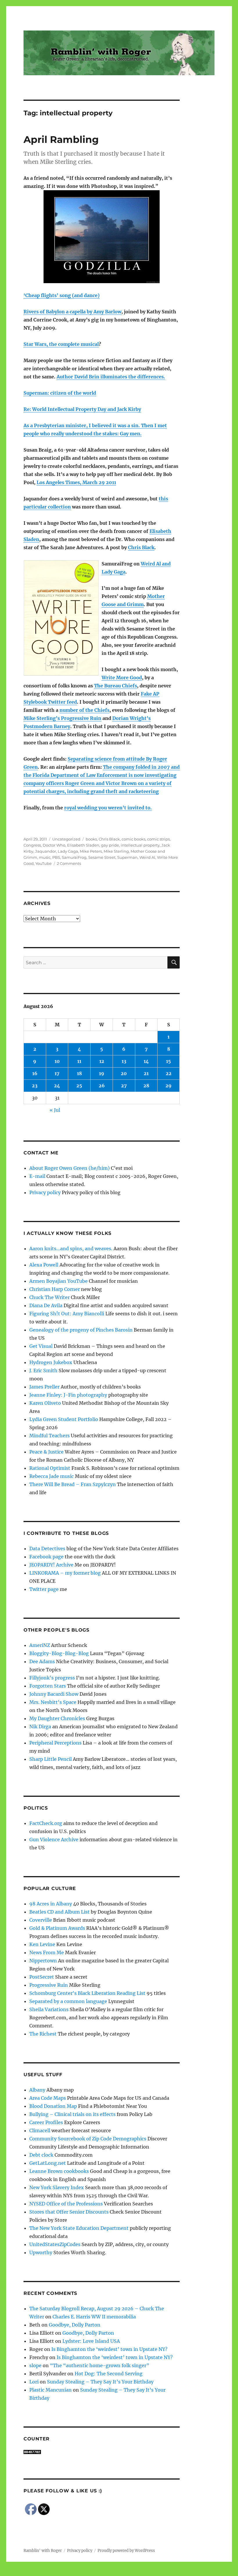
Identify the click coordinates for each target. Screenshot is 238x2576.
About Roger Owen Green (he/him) (70, 1168)
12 (102, 1061)
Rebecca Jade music (52, 1476)
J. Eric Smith (43, 1370)
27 (124, 1086)
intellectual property (140, 845)
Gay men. (131, 434)
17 (57, 1073)
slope (35, 2365)
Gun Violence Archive (54, 1840)
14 (146, 1061)
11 (79, 1061)
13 (124, 1061)
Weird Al (147, 857)
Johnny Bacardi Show (54, 1694)
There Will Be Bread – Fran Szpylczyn (73, 1484)
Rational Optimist (50, 1468)
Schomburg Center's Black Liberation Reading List (87, 1993)
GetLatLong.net (48, 2163)
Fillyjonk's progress (52, 1678)
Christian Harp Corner (55, 1289)
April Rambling (61, 139)
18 (79, 1073)
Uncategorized (66, 839)
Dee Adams (42, 1661)
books (91, 839)
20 (124, 1073)
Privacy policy (45, 1192)
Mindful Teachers (49, 1436)
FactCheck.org (46, 1823)
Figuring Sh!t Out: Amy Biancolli (67, 1314)
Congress (32, 845)
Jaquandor (46, 851)
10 (57, 1061)
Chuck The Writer (49, 1297)
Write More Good (122, 678)
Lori (34, 2382)
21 (146, 1073)
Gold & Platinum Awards (57, 1928)
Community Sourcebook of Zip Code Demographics (88, 2139)
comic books (134, 839)
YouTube (44, 863)
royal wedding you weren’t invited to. (108, 808)
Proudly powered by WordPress (126, 2551)
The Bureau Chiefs (116, 686)
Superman (127, 857)
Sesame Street (102, 857)
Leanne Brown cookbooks (59, 2171)
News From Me (47, 1952)
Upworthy (41, 2252)
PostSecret (42, 1977)
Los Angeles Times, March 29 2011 (76, 482)
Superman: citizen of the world (60, 393)
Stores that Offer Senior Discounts (69, 2212)
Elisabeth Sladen (83, 845)
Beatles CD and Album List (59, 1912)
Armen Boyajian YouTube (58, 1281)
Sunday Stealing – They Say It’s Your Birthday (100, 2382)
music (45, 857)
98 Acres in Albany (51, 1904)
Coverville (41, 1920)
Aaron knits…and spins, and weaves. (71, 1249)
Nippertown (43, 1961)
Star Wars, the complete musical (61, 344)
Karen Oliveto (45, 1403)
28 (146, 1086)
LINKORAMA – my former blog (65, 1573)
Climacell (40, 2131)
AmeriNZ (40, 1645)
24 (57, 1086)
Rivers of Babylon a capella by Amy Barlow (72, 312)
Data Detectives (47, 1549)
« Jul (55, 1110)
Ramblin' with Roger (43, 2551)
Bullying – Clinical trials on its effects (72, 2114)
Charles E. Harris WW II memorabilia (94, 2317)
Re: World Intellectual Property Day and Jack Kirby (82, 409)
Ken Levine (42, 1944)
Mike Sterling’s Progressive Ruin (62, 718)
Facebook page (46, 1557)
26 (102, 1086)
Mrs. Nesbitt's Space (53, 1702)
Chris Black (141, 547)
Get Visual (41, 1346)
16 (35, 1073)
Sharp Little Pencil (51, 1759)
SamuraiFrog (74, 857)
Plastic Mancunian (51, 2390)
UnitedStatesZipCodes (55, 2244)
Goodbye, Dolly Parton (75, 2325)
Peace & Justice (46, 1452)
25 (79, 1086)
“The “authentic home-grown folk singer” (100, 2365)
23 (35, 1086)
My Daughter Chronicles (57, 1718)
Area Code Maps (48, 2098)
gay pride (110, 845)
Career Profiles (46, 2122)
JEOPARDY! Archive (51, 1565)
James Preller (44, 1387)
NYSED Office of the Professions (66, 2204)
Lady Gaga (68, 851)
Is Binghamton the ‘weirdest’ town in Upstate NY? (109, 2349)
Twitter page (44, 1589)
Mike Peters (91, 851)
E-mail (37, 1176)
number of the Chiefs (84, 710)
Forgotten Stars (48, 1686)
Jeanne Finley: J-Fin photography (68, 1395)
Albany (37, 2090)
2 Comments (69, 863)
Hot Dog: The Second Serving (109, 2374)
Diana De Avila (46, 1305)
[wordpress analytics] (102, 2452)
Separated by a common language (68, 2001)
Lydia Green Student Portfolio (64, 1419)
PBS (56, 857)
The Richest (43, 2034)
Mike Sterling (116, 851)
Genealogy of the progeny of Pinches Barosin (81, 1330)
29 (168, 1086)
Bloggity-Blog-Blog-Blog (59, 1653)
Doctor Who (54, 845)
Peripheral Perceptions (55, 1743)
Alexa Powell (44, 1265)
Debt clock (41, 2155)
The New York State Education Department (79, 2228)
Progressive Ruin (49, 1985)
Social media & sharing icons (86, 2572)
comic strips (158, 839)
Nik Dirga (40, 1727)
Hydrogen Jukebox (51, 1362)
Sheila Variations (49, 2009)
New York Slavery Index (57, 2187)
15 (168, 1061)
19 (102, 1073)
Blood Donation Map (53, 2106)
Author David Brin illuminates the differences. (111, 377)
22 (169, 1073)
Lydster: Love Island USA (91, 2341)
